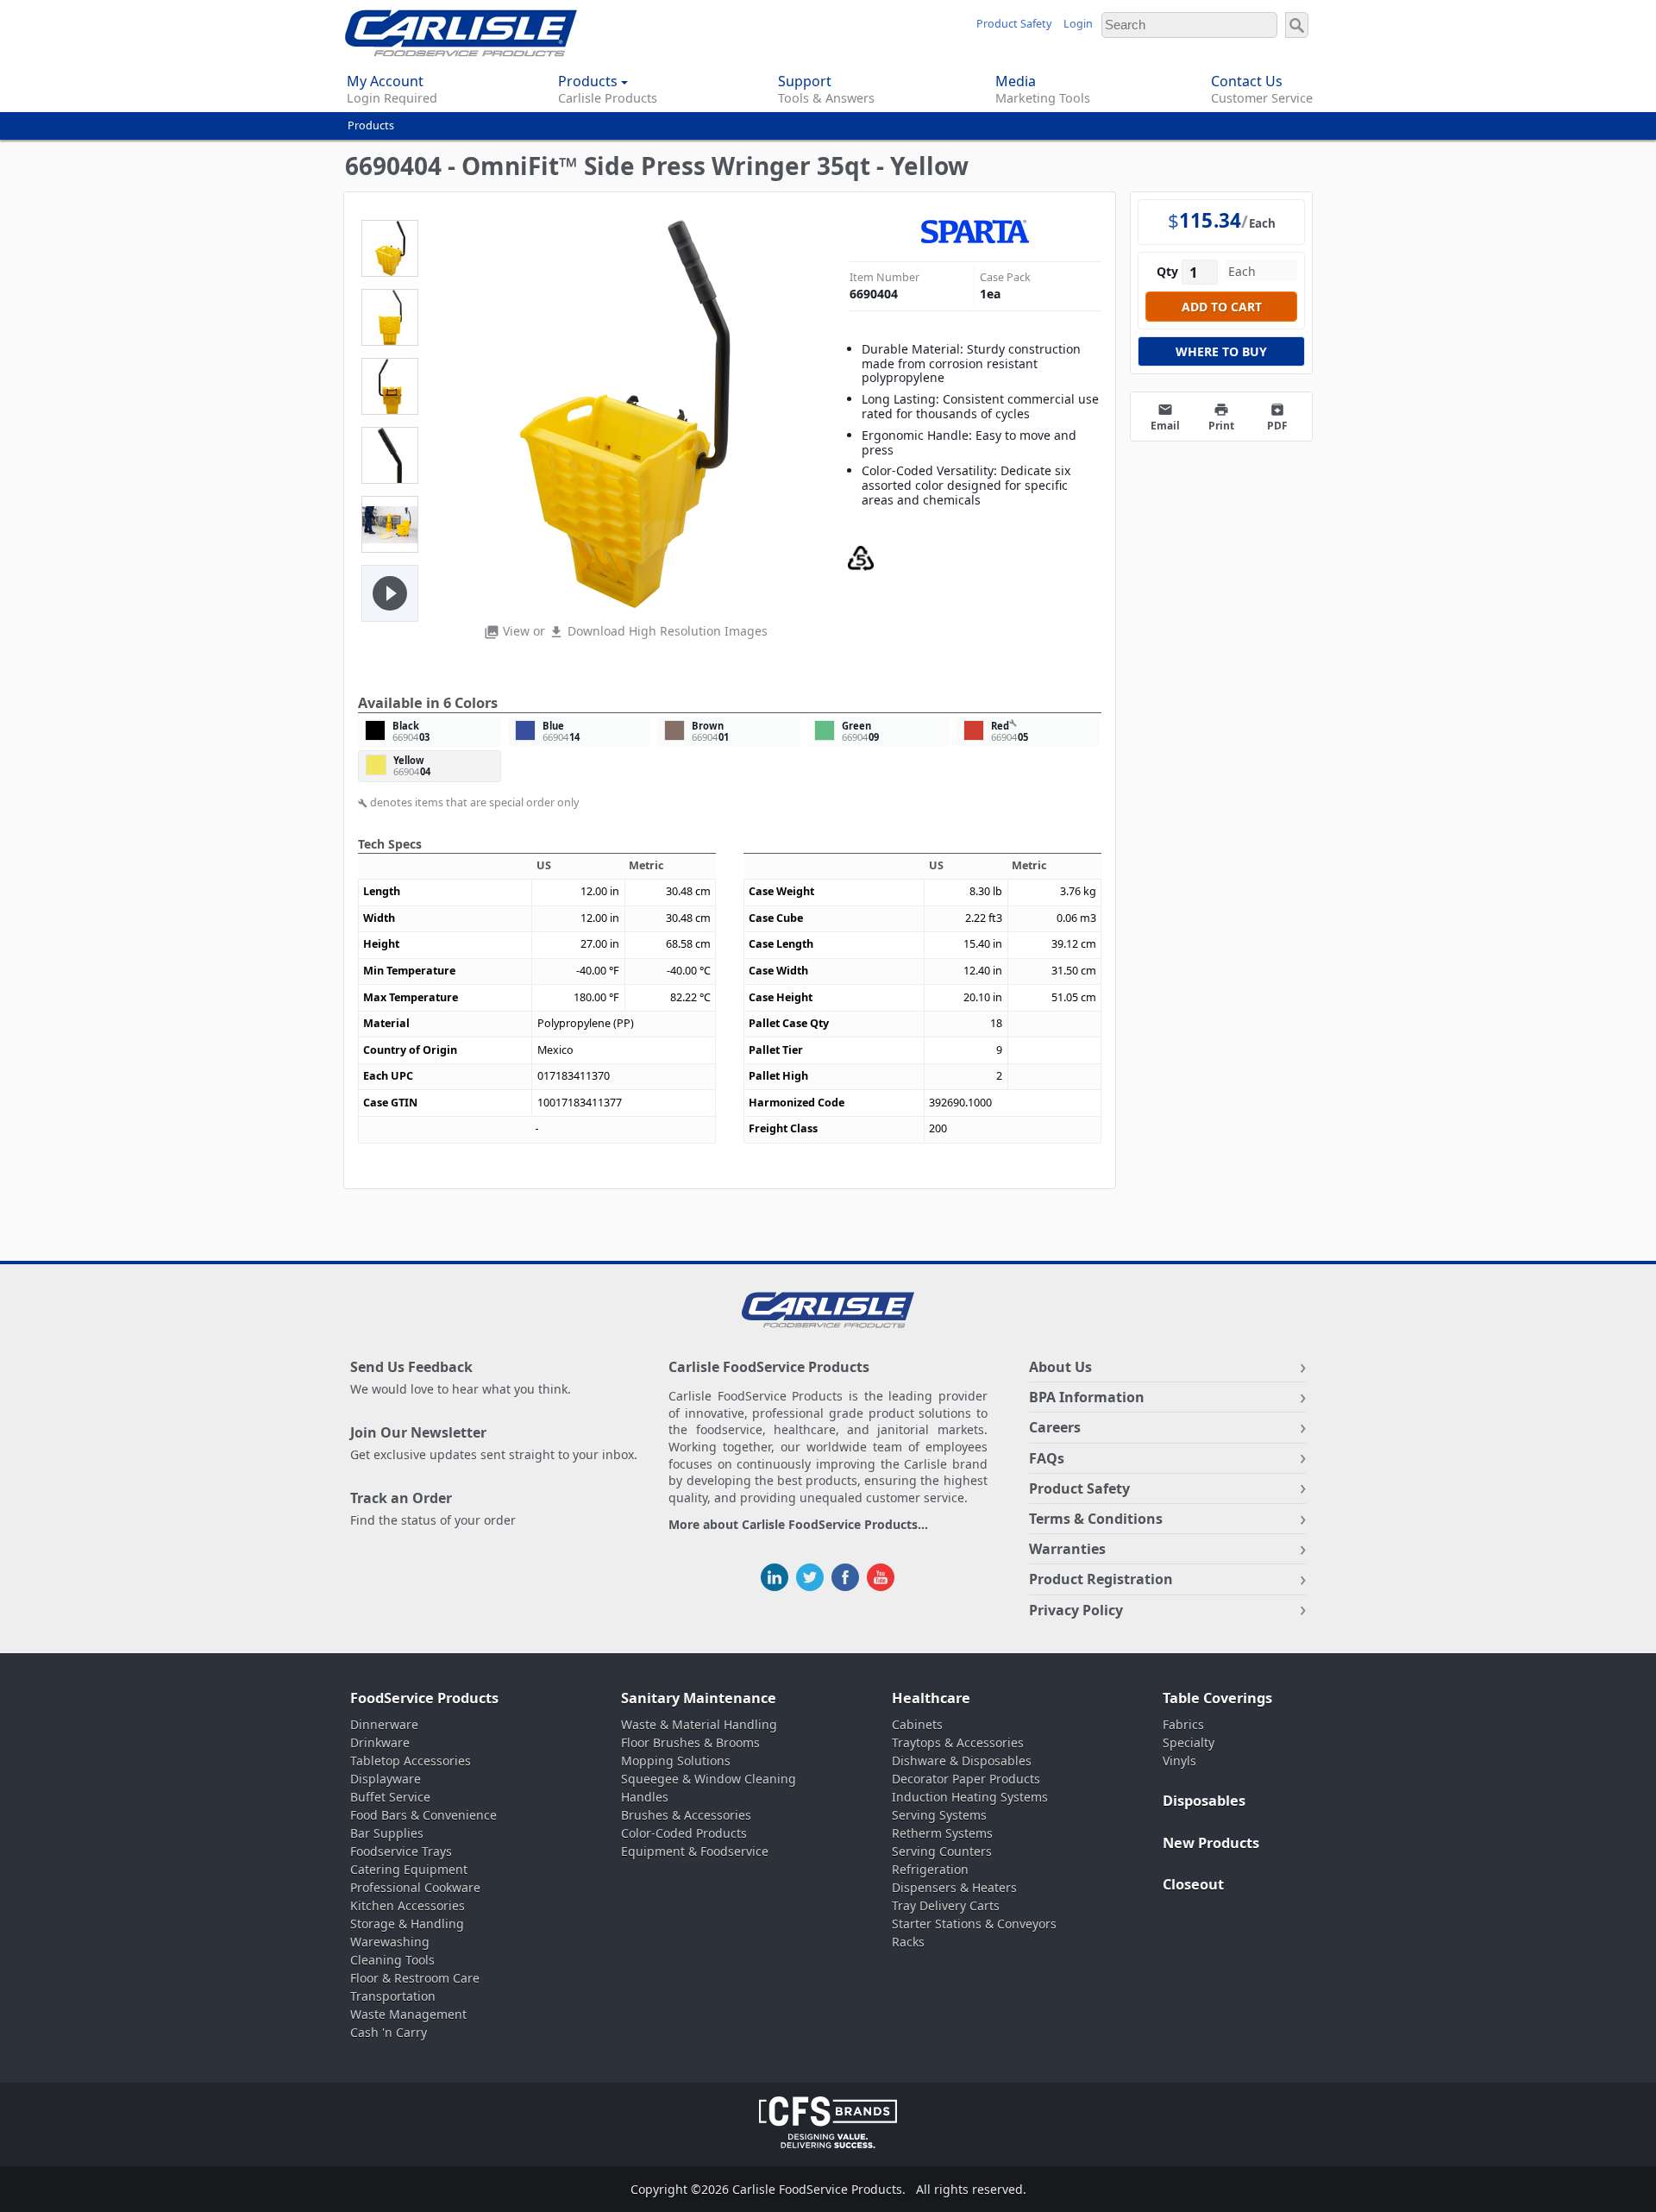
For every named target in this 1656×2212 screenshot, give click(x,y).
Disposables (1204, 1801)
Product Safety (1014, 24)
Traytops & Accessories (958, 1742)
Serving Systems (939, 1815)
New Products (1211, 1843)
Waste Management (408, 2014)
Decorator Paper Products (966, 1779)
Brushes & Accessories (686, 1815)
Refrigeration (930, 1869)
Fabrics (1183, 1724)
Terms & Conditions (1096, 1519)
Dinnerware (384, 1724)
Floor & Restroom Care (415, 1978)
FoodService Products (424, 1698)
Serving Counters (942, 1851)
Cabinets (917, 1724)
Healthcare (931, 1698)
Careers (1055, 1427)
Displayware (386, 1779)
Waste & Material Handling (699, 1724)
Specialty (1189, 1742)
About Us (1060, 1367)
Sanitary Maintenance (699, 1698)
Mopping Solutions (676, 1761)
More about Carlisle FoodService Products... (798, 1525)
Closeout (1193, 1884)
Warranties (1067, 1549)
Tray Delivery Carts (946, 1905)
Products (371, 125)
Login (1078, 24)
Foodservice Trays (401, 1851)
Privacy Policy (1076, 1610)
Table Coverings (1217, 1698)
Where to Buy (1221, 351)
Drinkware (380, 1742)
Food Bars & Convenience (423, 1815)
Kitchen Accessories (408, 1905)
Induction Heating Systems (970, 1797)
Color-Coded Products (684, 1833)
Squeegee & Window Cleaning (709, 1779)
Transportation (393, 1996)
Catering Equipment (409, 1869)
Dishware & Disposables (962, 1761)
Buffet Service (390, 1797)
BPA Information (1087, 1397)
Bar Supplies (387, 1833)
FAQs (1047, 1458)
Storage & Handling (407, 1924)
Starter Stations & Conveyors (974, 1924)
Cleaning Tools (392, 1960)
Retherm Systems (942, 1833)
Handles (645, 1797)
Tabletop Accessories (411, 1761)
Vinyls (1179, 1761)
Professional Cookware (415, 1887)
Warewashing (390, 1942)
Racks (908, 1942)
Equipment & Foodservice (695, 1851)
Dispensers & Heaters (954, 1887)
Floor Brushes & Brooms (690, 1742)
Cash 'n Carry (389, 2032)
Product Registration (1101, 1579)
